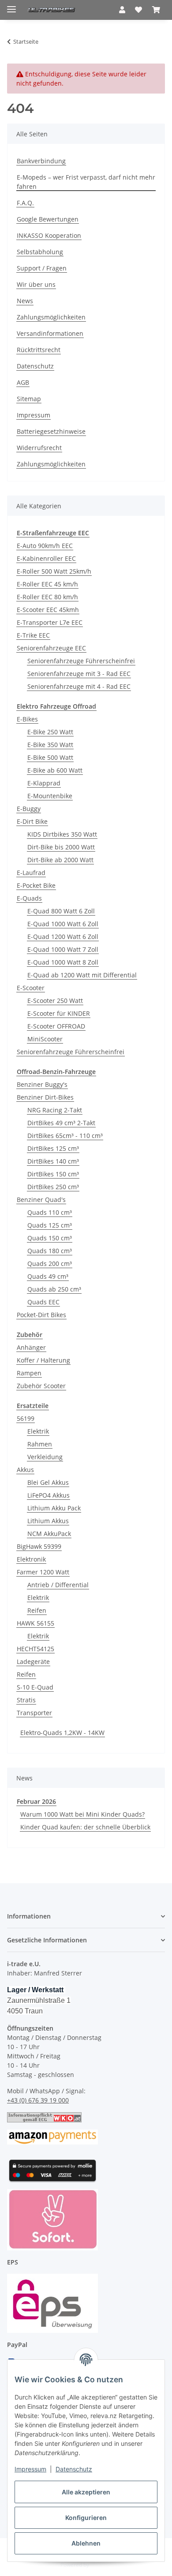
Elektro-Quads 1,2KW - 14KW (62, 1733)
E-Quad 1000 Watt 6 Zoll (63, 924)
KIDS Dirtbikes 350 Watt (62, 834)
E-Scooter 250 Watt (55, 1001)
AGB (23, 382)
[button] (122, 10)
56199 (26, 1418)
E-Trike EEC (33, 635)
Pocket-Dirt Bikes (41, 1315)
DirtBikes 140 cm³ (53, 1161)
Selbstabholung (40, 252)
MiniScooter (45, 1039)
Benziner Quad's (41, 1200)
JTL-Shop (101, 2565)
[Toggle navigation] (11, 6)
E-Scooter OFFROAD (56, 1026)
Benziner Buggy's (42, 1084)
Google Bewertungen (48, 219)
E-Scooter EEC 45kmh (48, 610)
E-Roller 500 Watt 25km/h (54, 571)
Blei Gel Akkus (48, 1482)
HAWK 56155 (36, 1623)
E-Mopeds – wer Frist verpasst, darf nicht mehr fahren (86, 182)
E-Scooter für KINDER (59, 1013)
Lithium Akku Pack (54, 1508)
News (25, 301)
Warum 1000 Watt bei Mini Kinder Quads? (82, 1814)
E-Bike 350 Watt (50, 745)
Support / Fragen (42, 268)
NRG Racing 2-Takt (55, 1110)
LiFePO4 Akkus (49, 1495)
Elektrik (38, 1431)
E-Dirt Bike (32, 821)
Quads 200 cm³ (50, 1264)
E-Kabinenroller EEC (46, 558)
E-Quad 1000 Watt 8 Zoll (63, 962)
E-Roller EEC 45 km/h (47, 584)
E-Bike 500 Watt (50, 757)
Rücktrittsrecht (39, 350)
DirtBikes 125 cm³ (53, 1148)
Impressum (30, 2469)
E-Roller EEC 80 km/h (47, 597)
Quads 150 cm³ (50, 1238)
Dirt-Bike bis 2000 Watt (61, 847)
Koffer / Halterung (43, 1360)
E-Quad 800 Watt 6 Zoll (61, 911)
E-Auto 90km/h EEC (45, 546)
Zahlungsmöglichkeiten (51, 317)
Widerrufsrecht (39, 448)
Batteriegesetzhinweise (51, 431)
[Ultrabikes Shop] (52, 10)
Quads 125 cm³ (50, 1225)
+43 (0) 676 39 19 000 (38, 2100)
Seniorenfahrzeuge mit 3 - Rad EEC (79, 674)
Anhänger (31, 1347)
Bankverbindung (41, 161)
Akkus (25, 1470)
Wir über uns (36, 284)
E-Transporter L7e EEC (50, 622)
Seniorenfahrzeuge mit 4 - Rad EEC (79, 686)
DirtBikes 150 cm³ (53, 1174)
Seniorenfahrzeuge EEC (51, 648)
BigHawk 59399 (39, 1546)
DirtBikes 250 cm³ (53, 1187)
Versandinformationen (50, 333)
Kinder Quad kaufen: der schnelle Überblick (85, 1827)
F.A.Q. (25, 203)
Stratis (26, 1700)
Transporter (34, 1713)
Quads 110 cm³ (50, 1212)
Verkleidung (45, 1457)
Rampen (29, 1373)
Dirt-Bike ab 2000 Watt (60, 860)
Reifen (37, 1610)
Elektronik (31, 1559)
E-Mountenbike (50, 796)
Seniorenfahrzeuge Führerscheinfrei (81, 661)
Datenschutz (74, 2469)
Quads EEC (43, 1302)
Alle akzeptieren (86, 2492)
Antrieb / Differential (58, 1585)
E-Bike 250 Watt (50, 732)
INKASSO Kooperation (49, 235)
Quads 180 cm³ (50, 1251)
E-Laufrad (31, 873)
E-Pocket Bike (36, 885)
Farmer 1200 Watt (43, 1572)
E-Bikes (27, 719)
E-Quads (29, 898)
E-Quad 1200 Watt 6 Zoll (63, 937)
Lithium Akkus (48, 1521)
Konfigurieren (86, 2518)
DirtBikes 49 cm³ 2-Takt (61, 1123)
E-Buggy (29, 809)
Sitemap (29, 399)
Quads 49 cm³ (48, 1276)
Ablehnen (86, 2543)
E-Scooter (31, 988)
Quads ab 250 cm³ (54, 1289)
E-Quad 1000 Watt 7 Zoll (63, 949)
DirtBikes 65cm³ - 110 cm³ (65, 1136)
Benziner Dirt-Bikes (45, 1097)
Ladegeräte (33, 1662)
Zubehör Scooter (41, 1386)
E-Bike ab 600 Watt (55, 770)
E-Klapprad (44, 783)
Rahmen (40, 1444)
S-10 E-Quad (35, 1687)
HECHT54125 (36, 1649)
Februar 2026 (36, 1801)
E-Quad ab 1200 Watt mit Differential (82, 975)
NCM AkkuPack (49, 1534)
